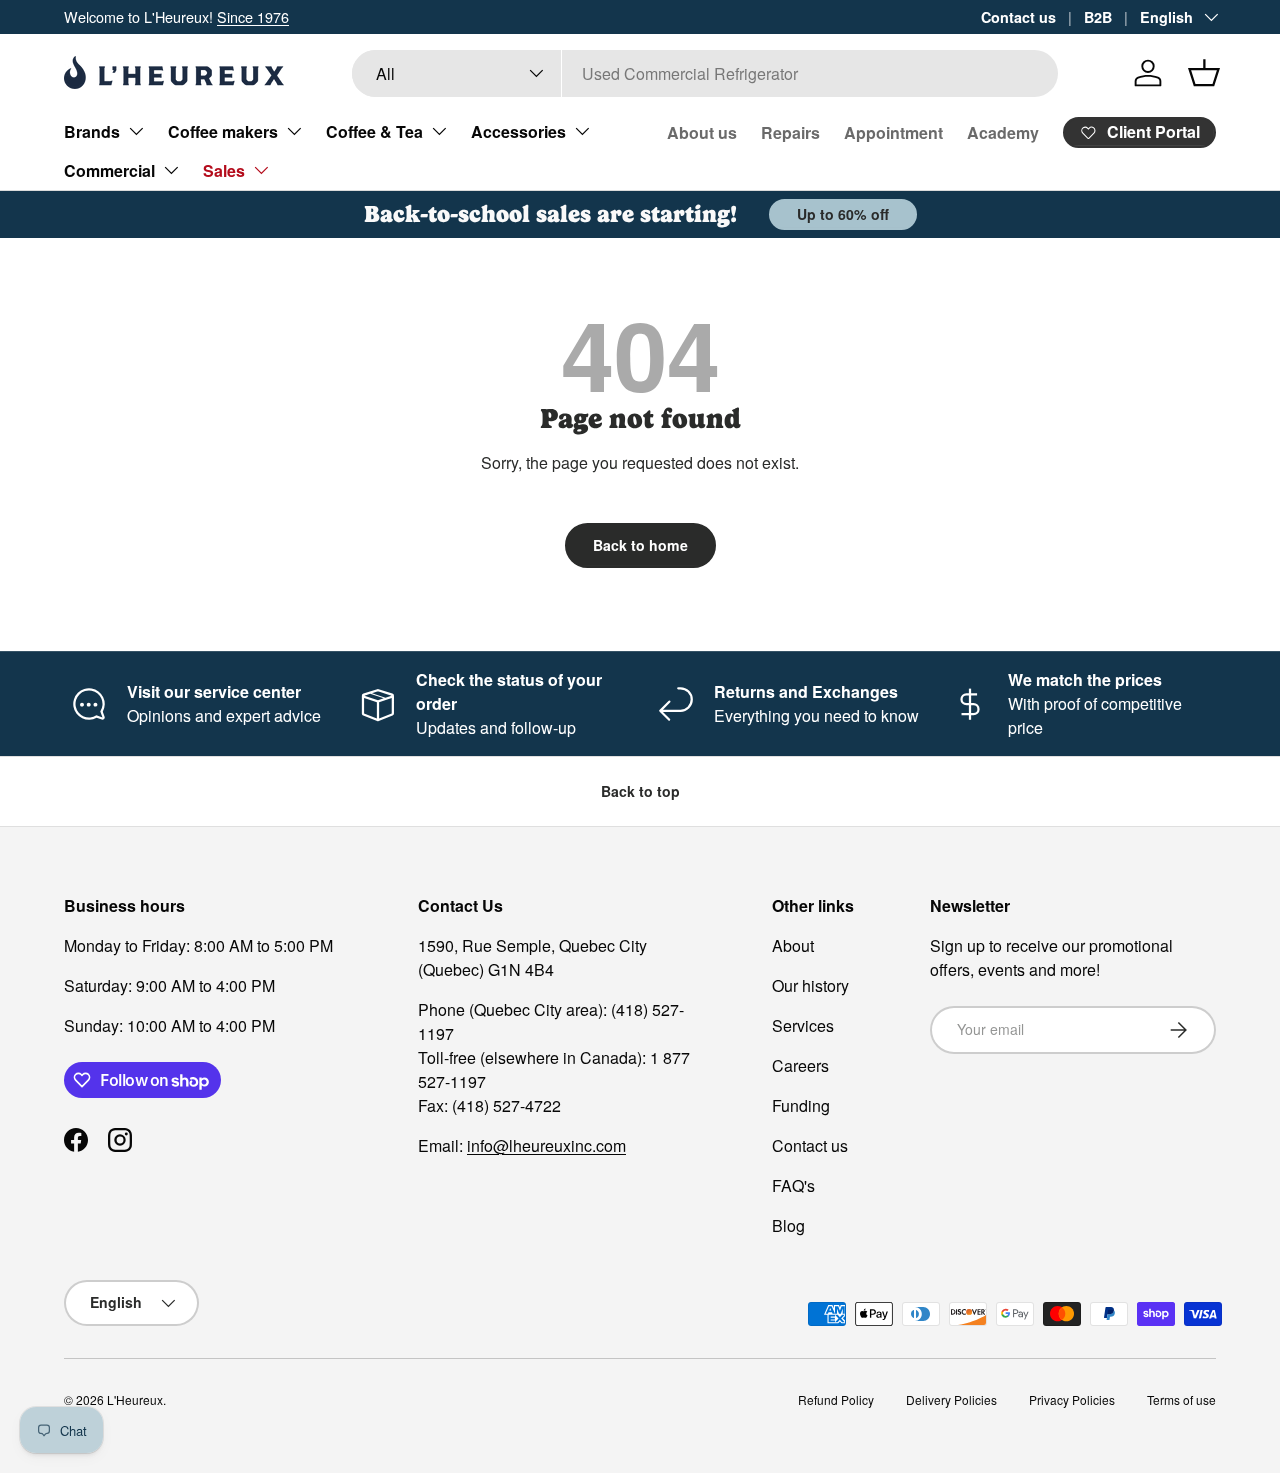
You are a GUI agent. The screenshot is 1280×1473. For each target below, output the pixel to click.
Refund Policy (836, 1399)
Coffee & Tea (374, 131)
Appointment (893, 132)
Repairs (790, 132)
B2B (1098, 17)
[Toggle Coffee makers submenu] (294, 131)
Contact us (1018, 17)
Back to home (640, 545)
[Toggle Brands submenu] (136, 131)
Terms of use (1181, 1399)
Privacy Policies (1072, 1399)
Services (803, 1025)
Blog (788, 1225)
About (793, 945)
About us (702, 132)
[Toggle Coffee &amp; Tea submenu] (439, 131)
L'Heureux (135, 1399)
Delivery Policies (951, 1399)
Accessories (518, 131)
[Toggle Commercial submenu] (171, 170)
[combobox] (705, 73)
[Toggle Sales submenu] (261, 170)
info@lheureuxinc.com (546, 1145)
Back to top (640, 791)
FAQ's (793, 1185)
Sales (224, 170)
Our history (810, 985)
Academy (1003, 132)
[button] (1204, 73)
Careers (800, 1065)
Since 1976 (253, 16)
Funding (801, 1105)
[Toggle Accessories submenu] (582, 131)
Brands (92, 131)
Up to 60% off (843, 214)
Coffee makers (223, 131)
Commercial (109, 170)
